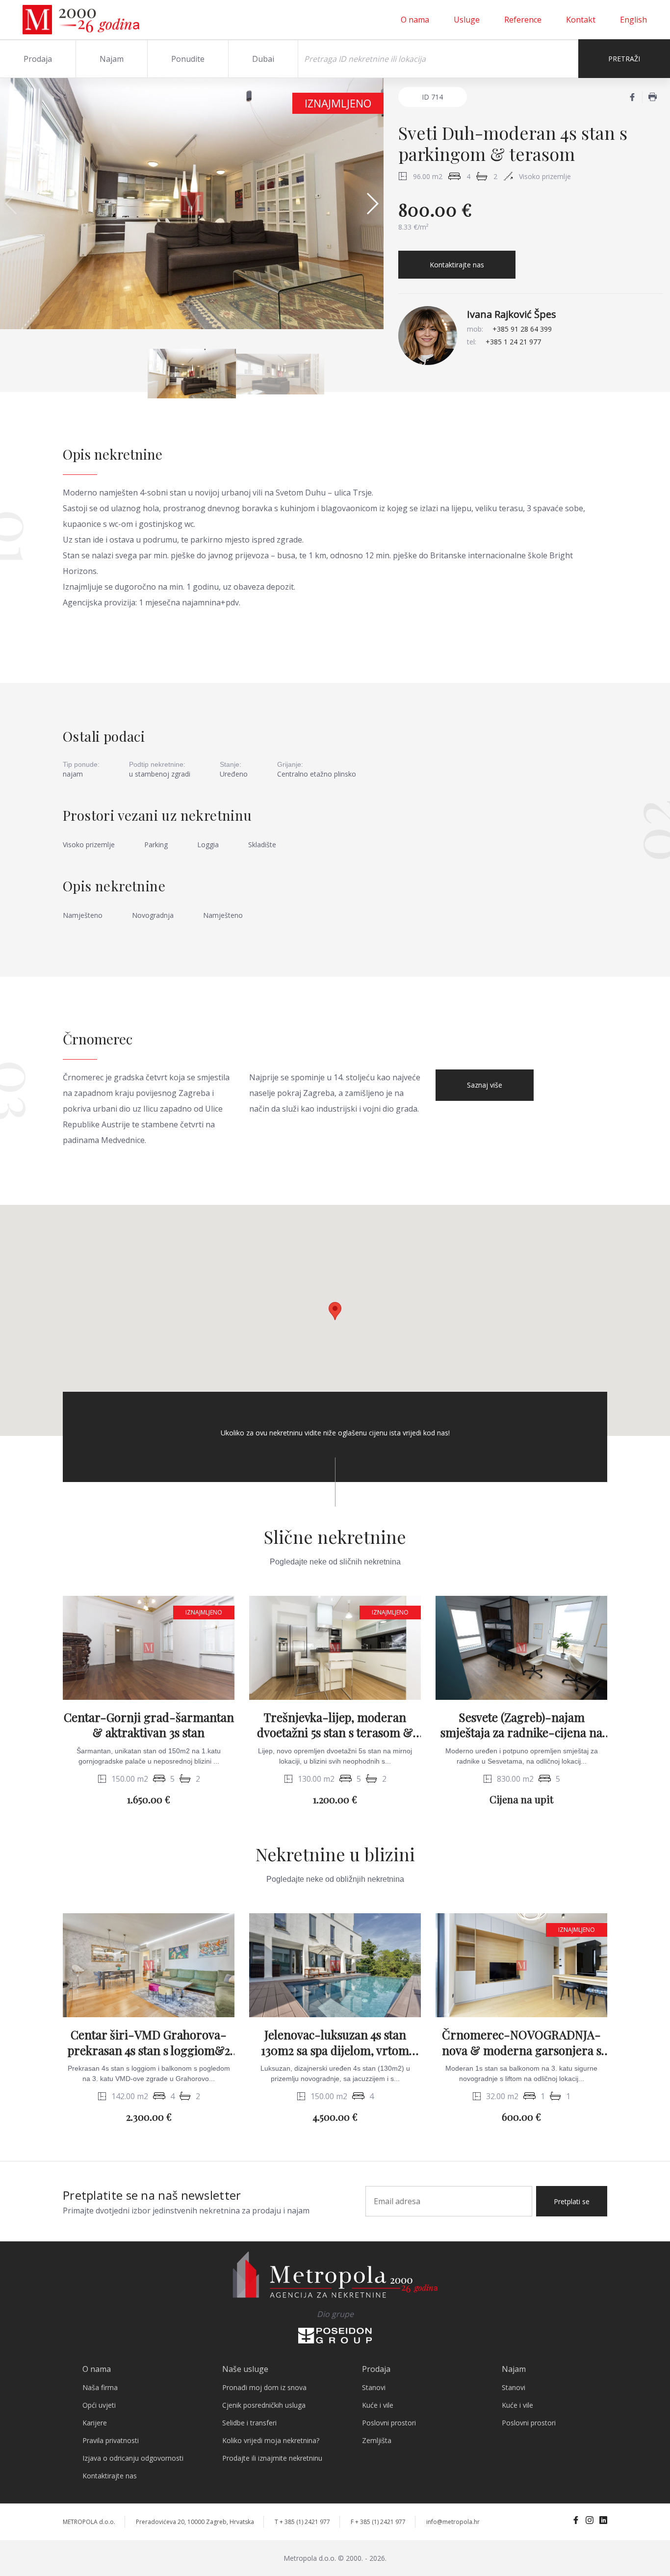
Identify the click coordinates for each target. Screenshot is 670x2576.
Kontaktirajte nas (457, 265)
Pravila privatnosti (111, 2440)
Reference (523, 20)
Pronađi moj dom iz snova (264, 2387)
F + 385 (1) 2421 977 (378, 2522)
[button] (372, 204)
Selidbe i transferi (249, 2423)
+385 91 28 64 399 (522, 329)
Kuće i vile (378, 2405)
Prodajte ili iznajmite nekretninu (272, 2458)
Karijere (95, 2423)
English (633, 20)
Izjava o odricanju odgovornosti (133, 2458)
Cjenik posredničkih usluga (264, 2405)
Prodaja (38, 59)
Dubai (263, 59)
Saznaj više (485, 1085)
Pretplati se (572, 2201)
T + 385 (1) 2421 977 (302, 2522)
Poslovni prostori (389, 2423)
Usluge (467, 20)
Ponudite (188, 59)
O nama (415, 20)
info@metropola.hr (453, 2522)
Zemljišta (377, 2440)
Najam (112, 59)
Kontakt (581, 20)
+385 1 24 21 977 (513, 342)
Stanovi (374, 2387)
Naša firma (100, 2387)
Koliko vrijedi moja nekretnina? (271, 2440)
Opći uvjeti (99, 2405)
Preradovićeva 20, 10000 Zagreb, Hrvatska (195, 2522)
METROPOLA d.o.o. (89, 2522)
